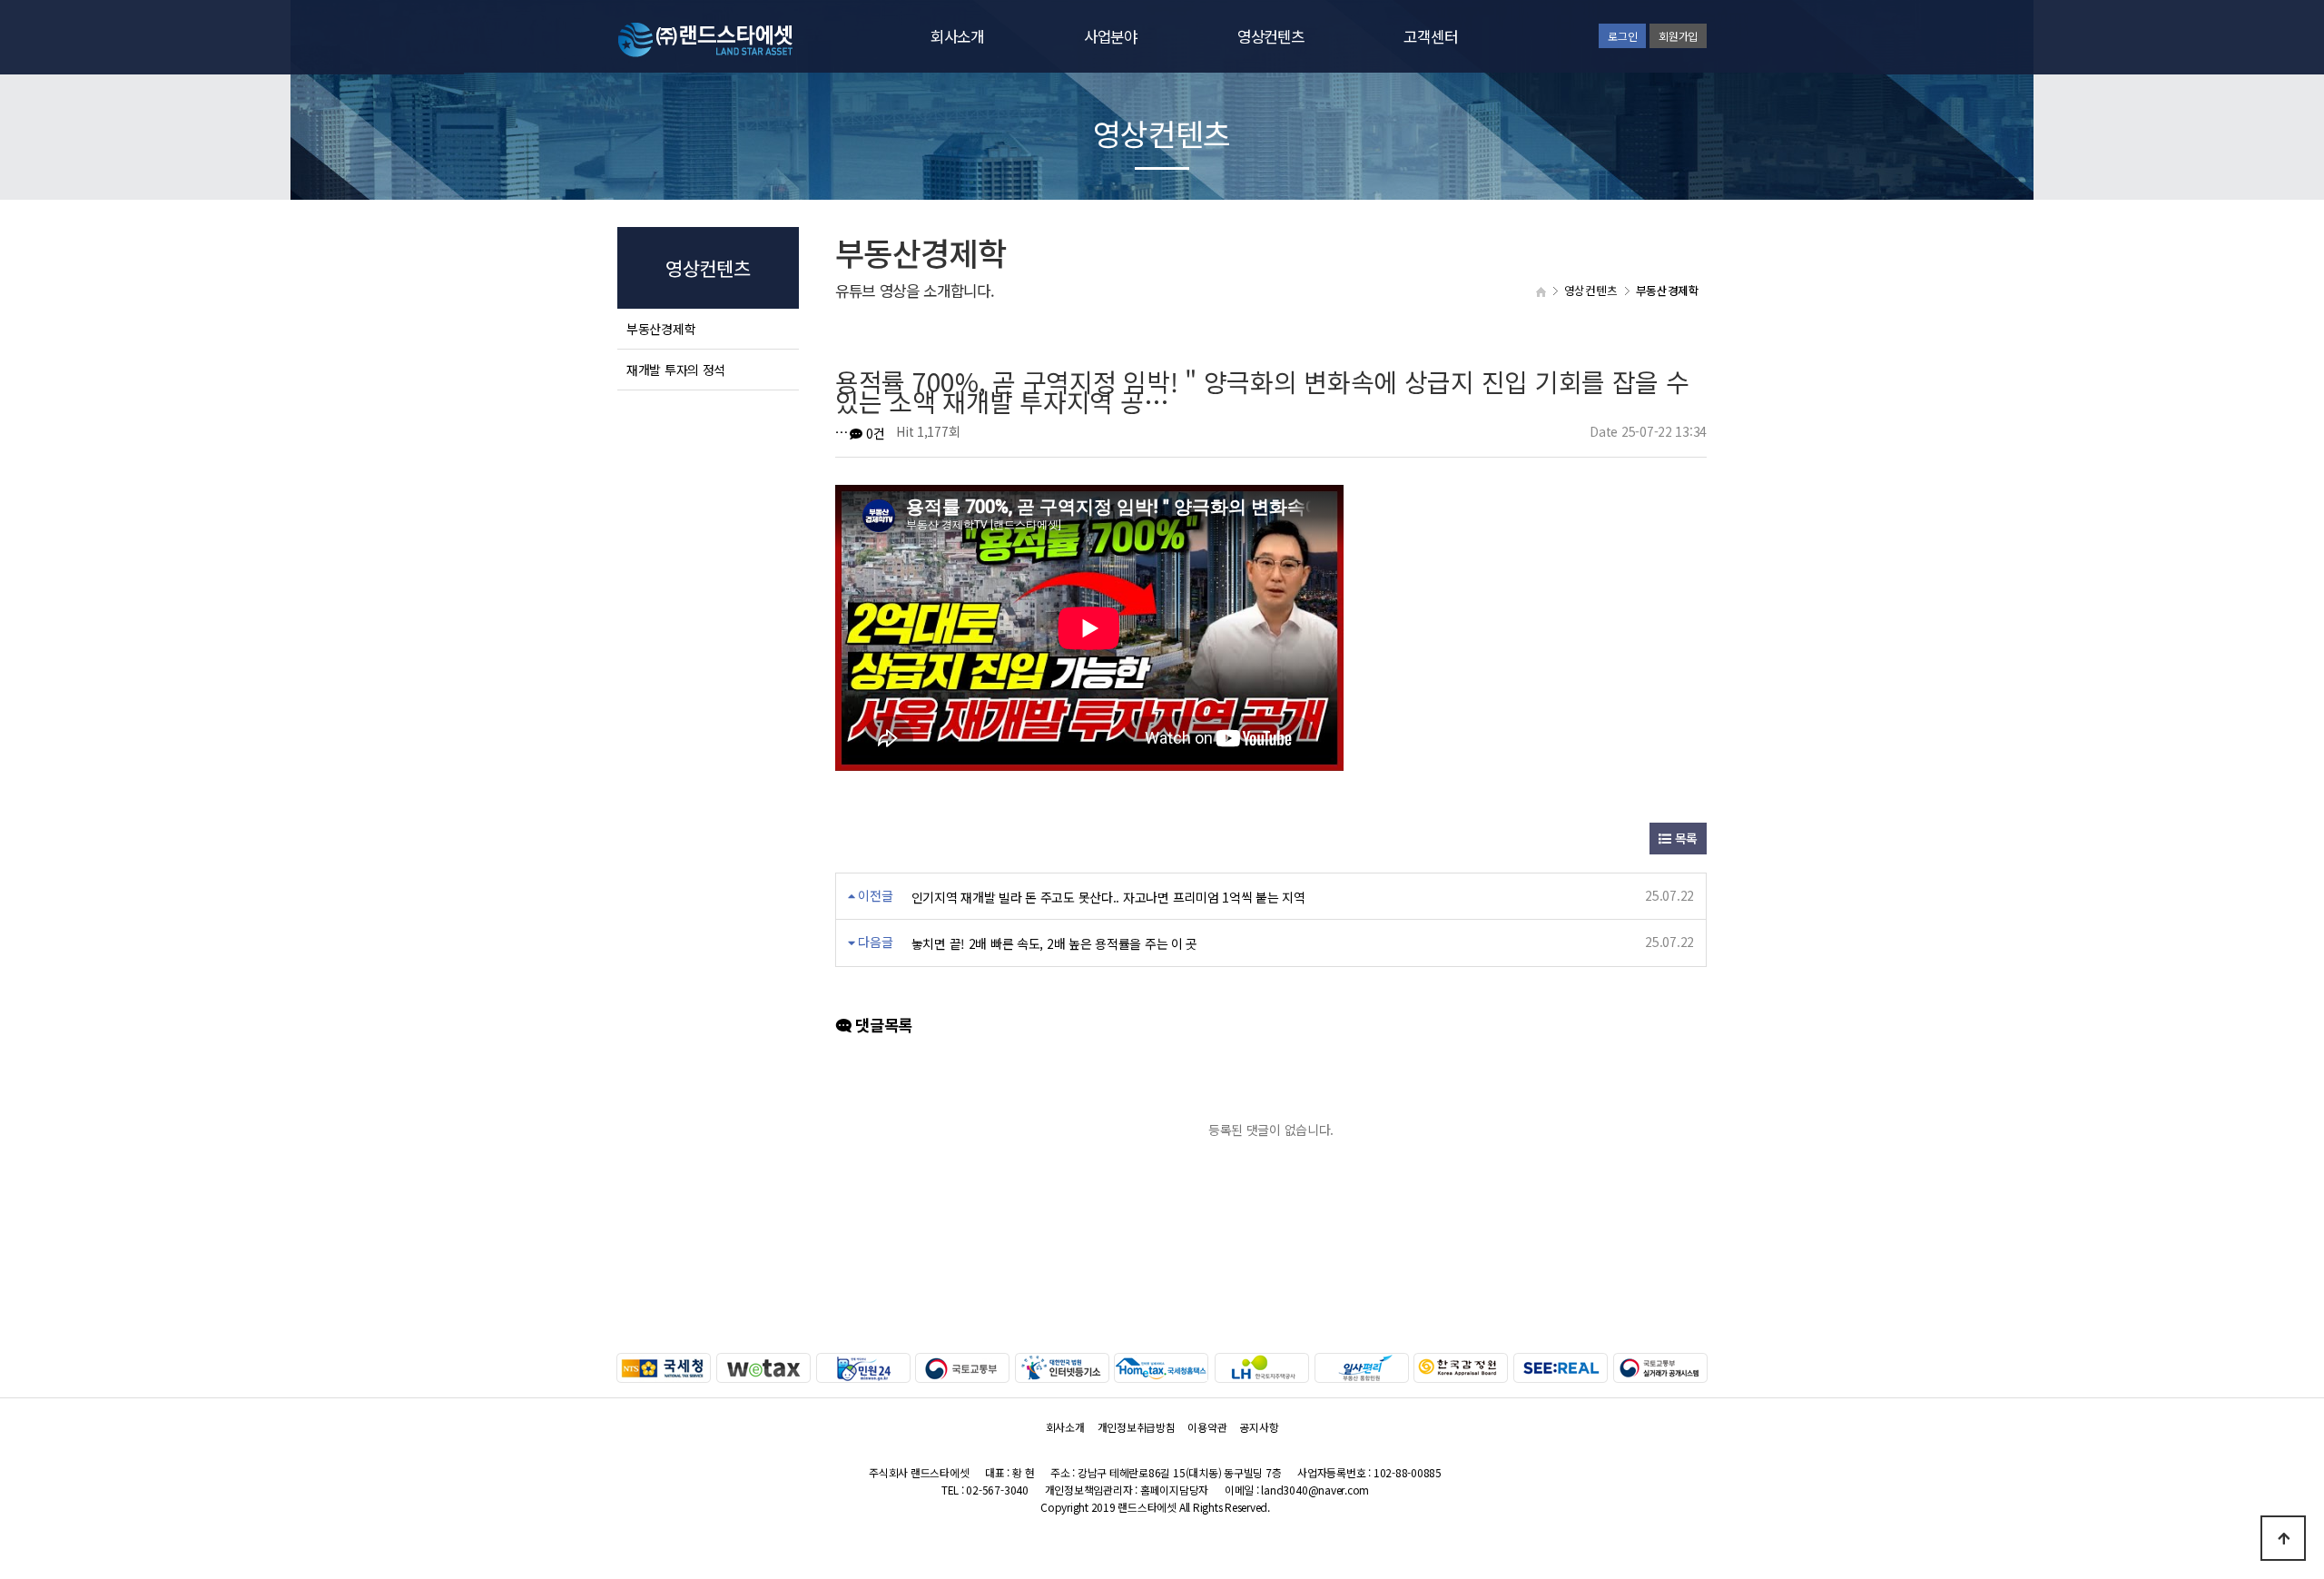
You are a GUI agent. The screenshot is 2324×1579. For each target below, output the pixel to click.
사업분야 (1111, 36)
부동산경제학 (661, 329)
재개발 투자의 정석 (676, 370)
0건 (873, 433)
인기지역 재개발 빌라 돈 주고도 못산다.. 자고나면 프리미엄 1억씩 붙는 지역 (1108, 897)
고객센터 (1430, 36)
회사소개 (957, 36)
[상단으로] (2283, 1538)
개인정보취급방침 (1137, 1427)
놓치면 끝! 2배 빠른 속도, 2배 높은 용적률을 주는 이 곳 (1054, 943)
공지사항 (1259, 1427)
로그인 (1622, 36)
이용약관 (1207, 1427)
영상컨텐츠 (1271, 36)
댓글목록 (882, 1025)
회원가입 (1678, 36)
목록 (1684, 838)
